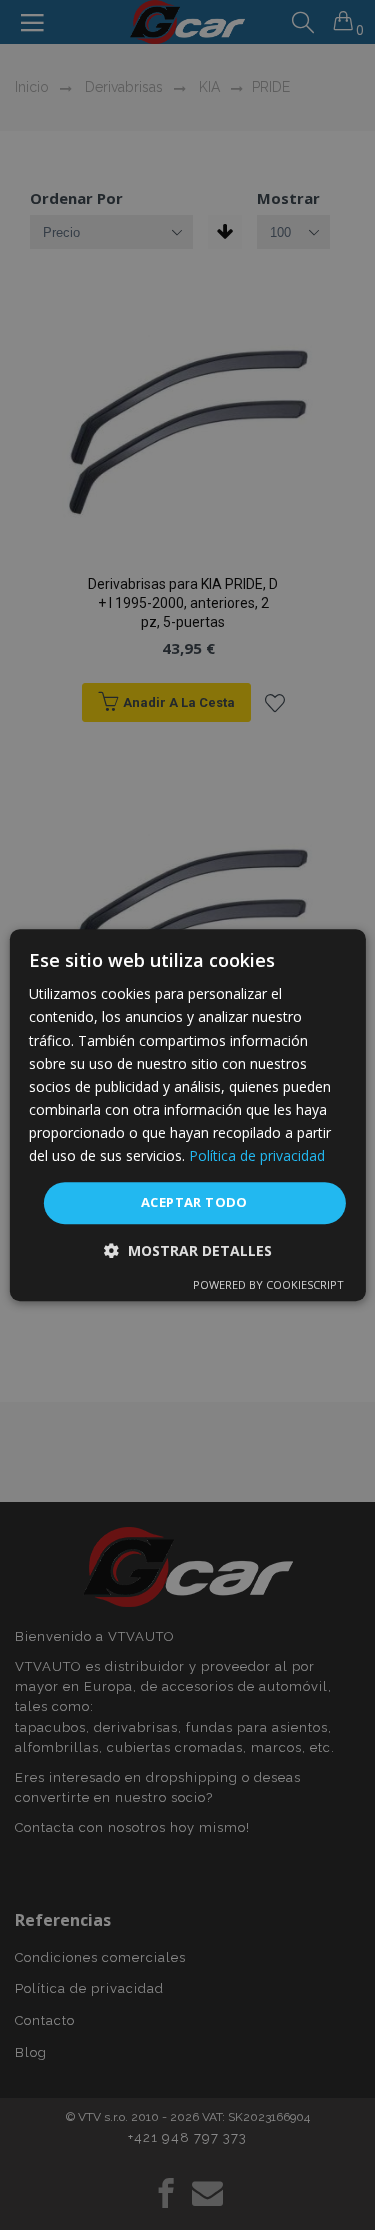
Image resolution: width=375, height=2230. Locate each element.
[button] (188, 1250)
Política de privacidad (257, 1155)
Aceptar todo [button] (194, 1202)
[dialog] (187, 1115)
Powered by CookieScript (268, 1284)
